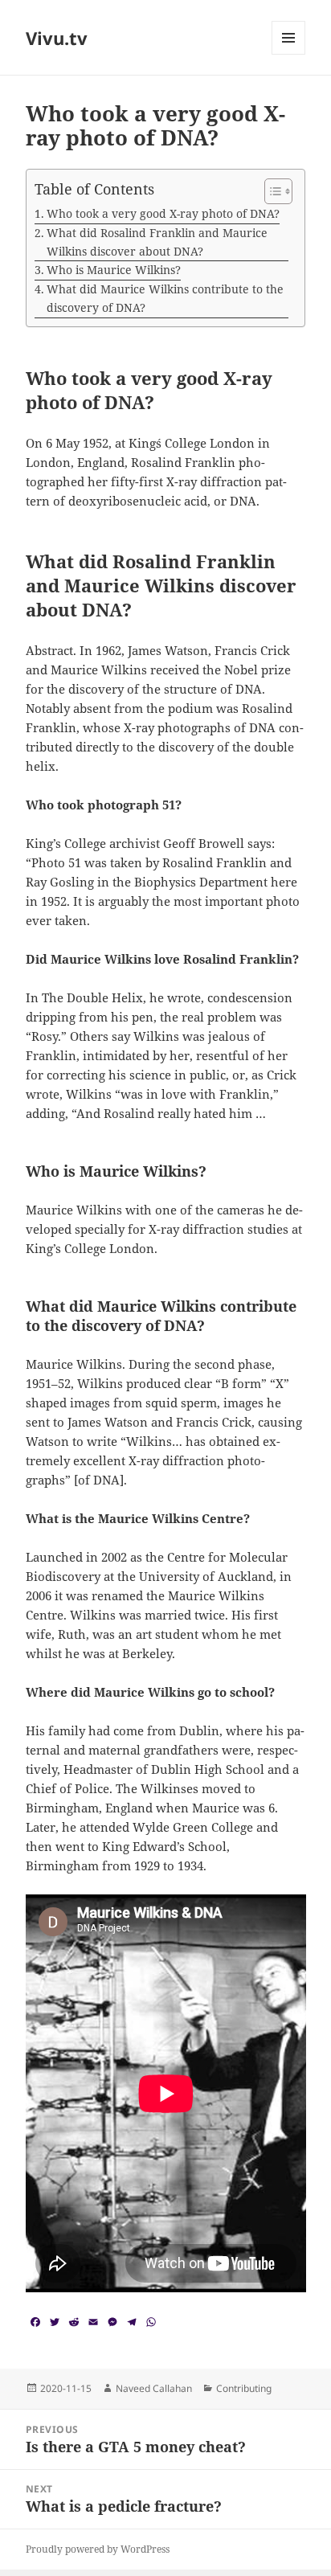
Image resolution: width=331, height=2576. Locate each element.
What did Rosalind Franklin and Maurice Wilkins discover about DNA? (157, 242)
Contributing (244, 2388)
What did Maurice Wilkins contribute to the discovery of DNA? (165, 298)
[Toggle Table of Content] (270, 191)
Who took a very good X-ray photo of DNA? (163, 213)
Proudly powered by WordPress (98, 2549)
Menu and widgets (289, 54)
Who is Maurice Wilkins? (114, 270)
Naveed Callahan (154, 2388)
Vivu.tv (57, 38)
